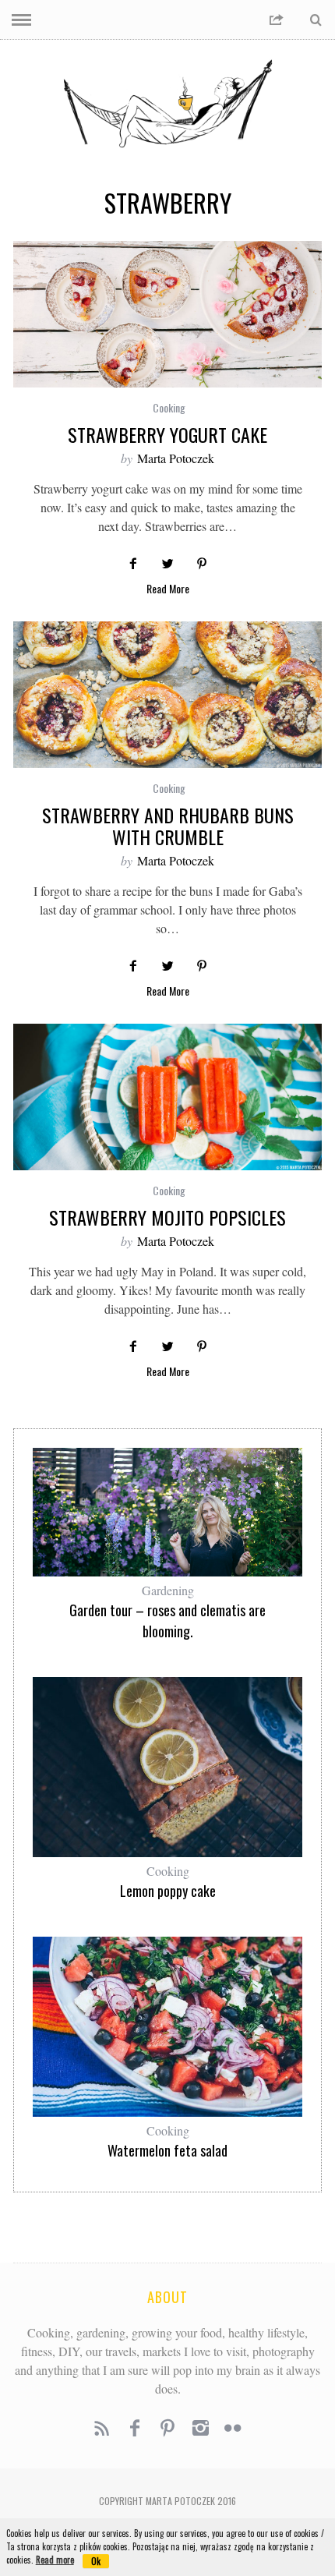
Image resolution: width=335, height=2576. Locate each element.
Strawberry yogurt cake (167, 434)
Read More (168, 590)
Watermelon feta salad (167, 2150)
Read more (55, 2560)
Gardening (168, 1590)
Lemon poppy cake (168, 1891)
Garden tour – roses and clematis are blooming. (167, 1621)
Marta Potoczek (176, 458)
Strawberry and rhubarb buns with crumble (168, 826)
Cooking (169, 407)
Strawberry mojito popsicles (167, 1217)
